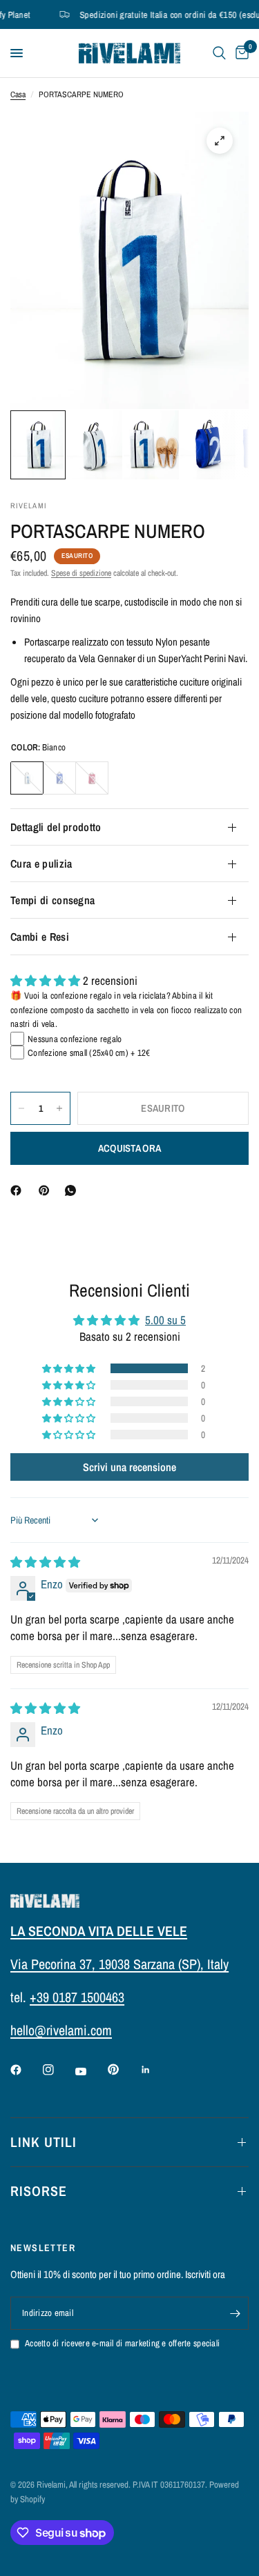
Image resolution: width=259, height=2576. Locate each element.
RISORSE (39, 2191)
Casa (18, 94)
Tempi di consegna (52, 900)
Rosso (92, 778)
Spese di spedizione (81, 573)
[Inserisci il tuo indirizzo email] (235, 2313)
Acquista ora (130, 1148)
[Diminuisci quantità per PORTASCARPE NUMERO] (21, 1108)
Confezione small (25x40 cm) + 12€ (89, 1053)
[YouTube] (90, 2071)
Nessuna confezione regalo (75, 1039)
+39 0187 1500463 (77, 1997)
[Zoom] (220, 141)
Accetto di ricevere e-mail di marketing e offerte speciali (122, 2343)
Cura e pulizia (41, 863)
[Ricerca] (219, 53)
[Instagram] (58, 2070)
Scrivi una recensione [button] (129, 1467)
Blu (59, 778)
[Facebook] (19, 1190)
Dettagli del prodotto (56, 827)
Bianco (27, 778)
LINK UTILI (44, 2142)
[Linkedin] (155, 2070)
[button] (47, 980)
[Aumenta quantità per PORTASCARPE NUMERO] (59, 1108)
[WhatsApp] (73, 1190)
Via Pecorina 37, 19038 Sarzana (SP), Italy (119, 1964)
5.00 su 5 (165, 1320)
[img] (45, 1562)
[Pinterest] (47, 1190)
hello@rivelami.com (61, 2030)
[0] (240, 53)
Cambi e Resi (40, 937)
